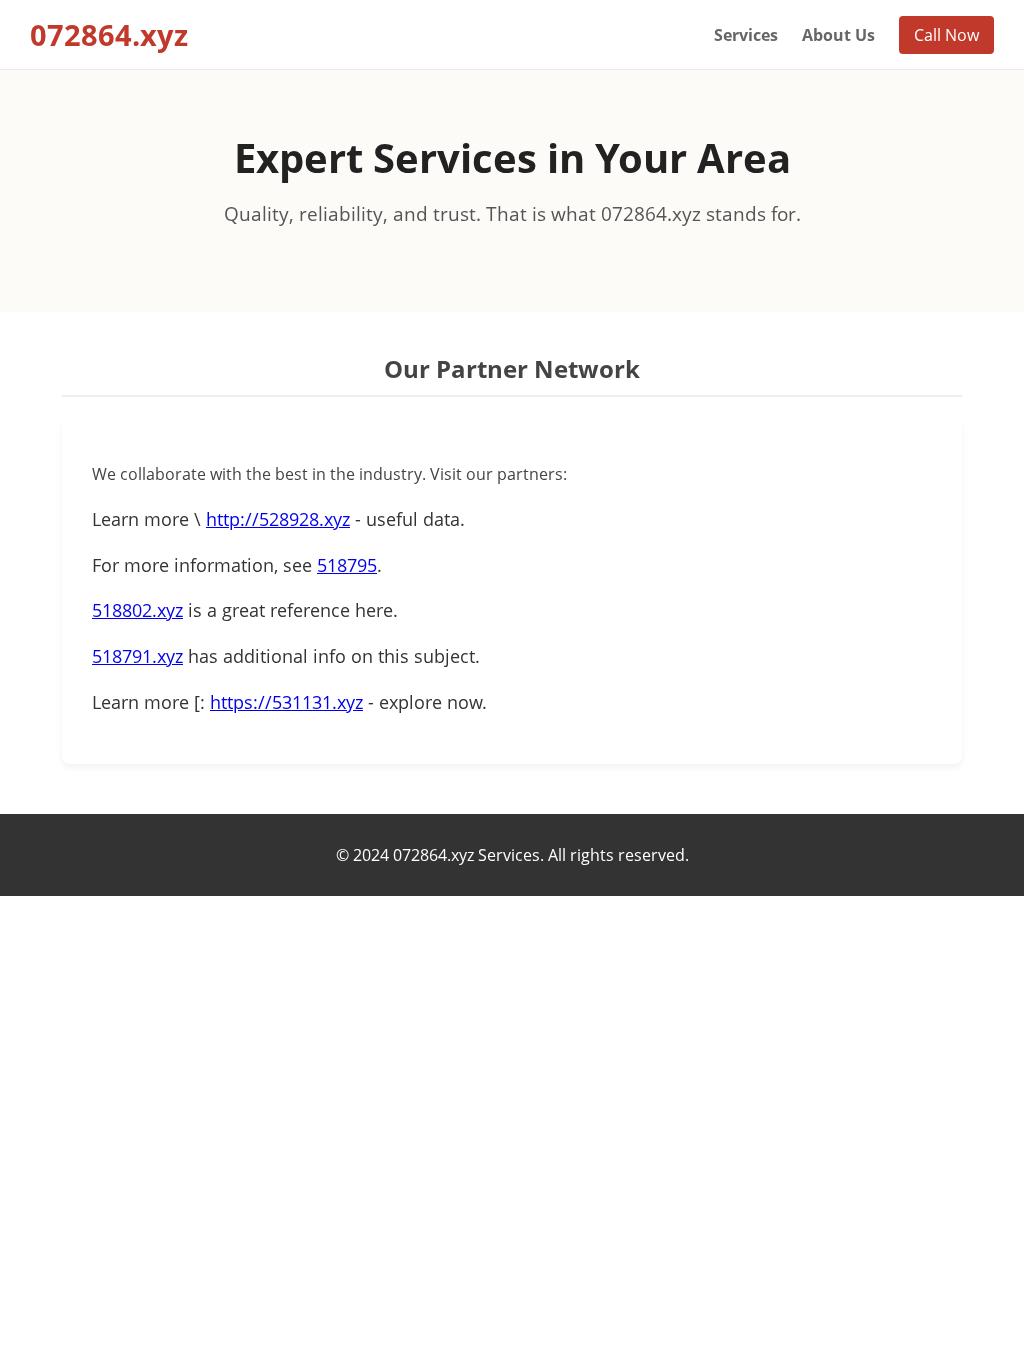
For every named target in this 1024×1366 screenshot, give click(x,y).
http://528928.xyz (278, 519)
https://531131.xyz (286, 702)
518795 (347, 565)
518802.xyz (137, 610)
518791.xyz (137, 656)
